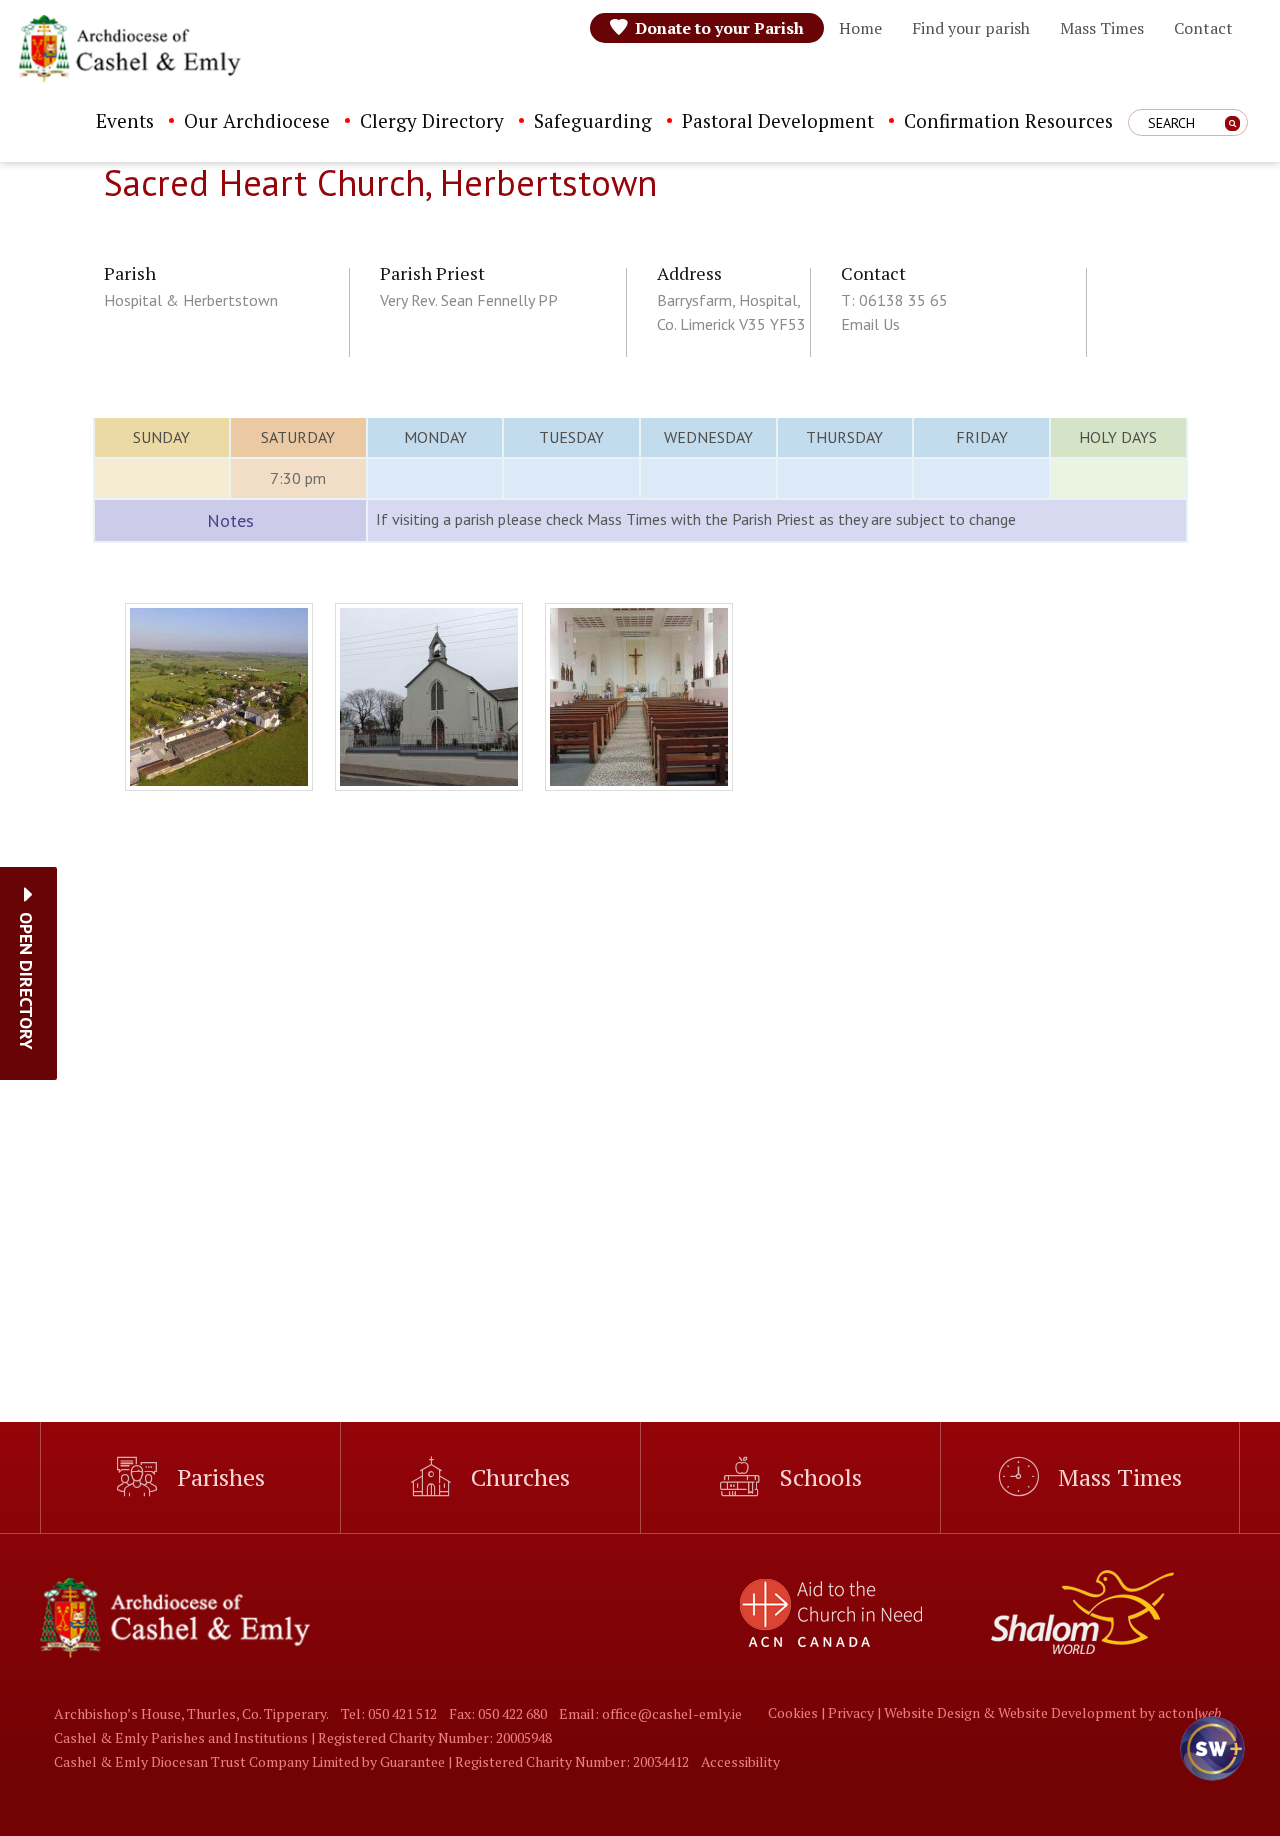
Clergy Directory (432, 120)
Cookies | (798, 1712)
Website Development (1067, 1712)
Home (860, 28)
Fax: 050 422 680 (498, 1713)
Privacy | (856, 1712)
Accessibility (740, 1761)
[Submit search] (1232, 123)
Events (125, 120)
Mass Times (1102, 28)
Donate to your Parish (719, 28)
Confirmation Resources (1008, 120)
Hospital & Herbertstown (191, 300)
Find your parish (971, 28)
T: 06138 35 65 (894, 300)
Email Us (870, 324)
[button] (26, 981)
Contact (1203, 28)
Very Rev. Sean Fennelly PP (469, 300)
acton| (1189, 1712)
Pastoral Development (778, 120)
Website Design (932, 1712)
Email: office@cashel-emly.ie (650, 1713)
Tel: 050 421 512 (389, 1713)
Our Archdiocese (257, 120)
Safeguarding (593, 120)
